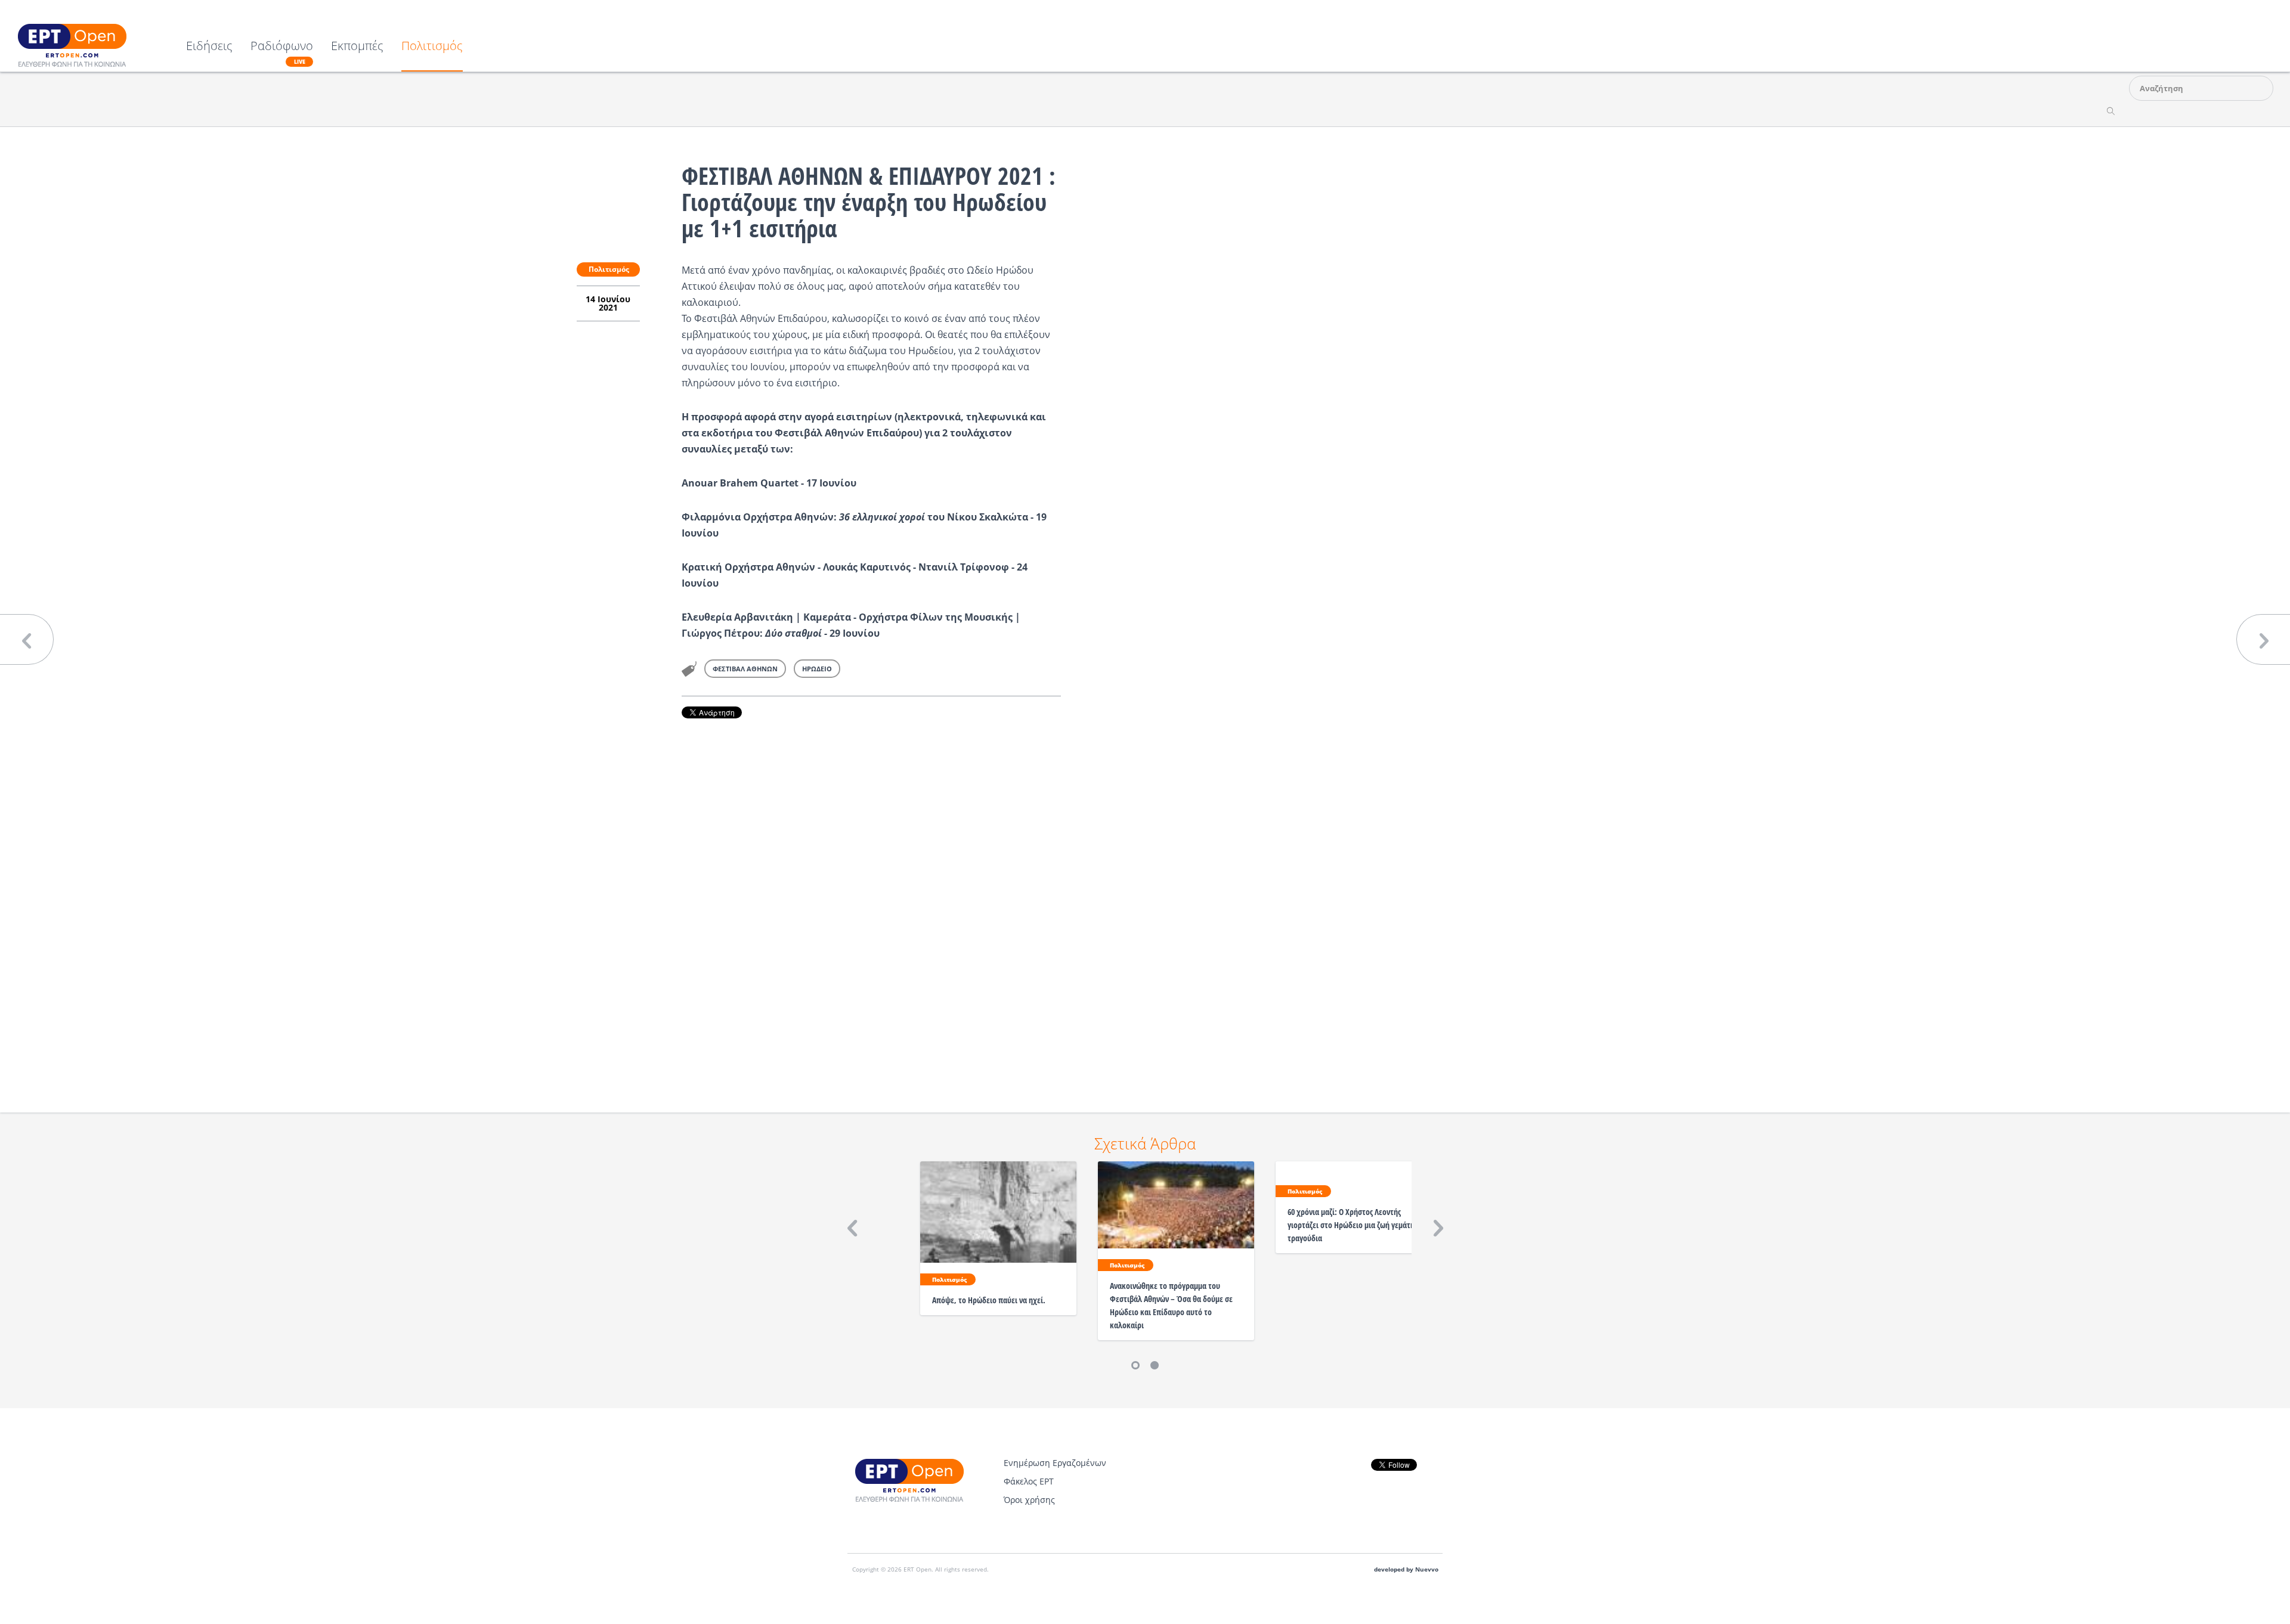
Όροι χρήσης (1029, 1500)
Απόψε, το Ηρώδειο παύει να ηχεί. (989, 1300)
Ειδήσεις (209, 47)
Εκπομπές (357, 47)
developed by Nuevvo (1406, 1569)
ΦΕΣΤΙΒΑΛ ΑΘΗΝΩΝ (745, 669)
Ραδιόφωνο (282, 52)
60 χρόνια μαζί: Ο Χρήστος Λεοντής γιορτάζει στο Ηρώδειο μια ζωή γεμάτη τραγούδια (1351, 1225)
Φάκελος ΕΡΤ (1029, 1481)
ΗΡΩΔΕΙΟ (817, 669)
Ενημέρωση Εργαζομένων (1055, 1463)
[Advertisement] (871, 899)
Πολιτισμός (432, 47)
